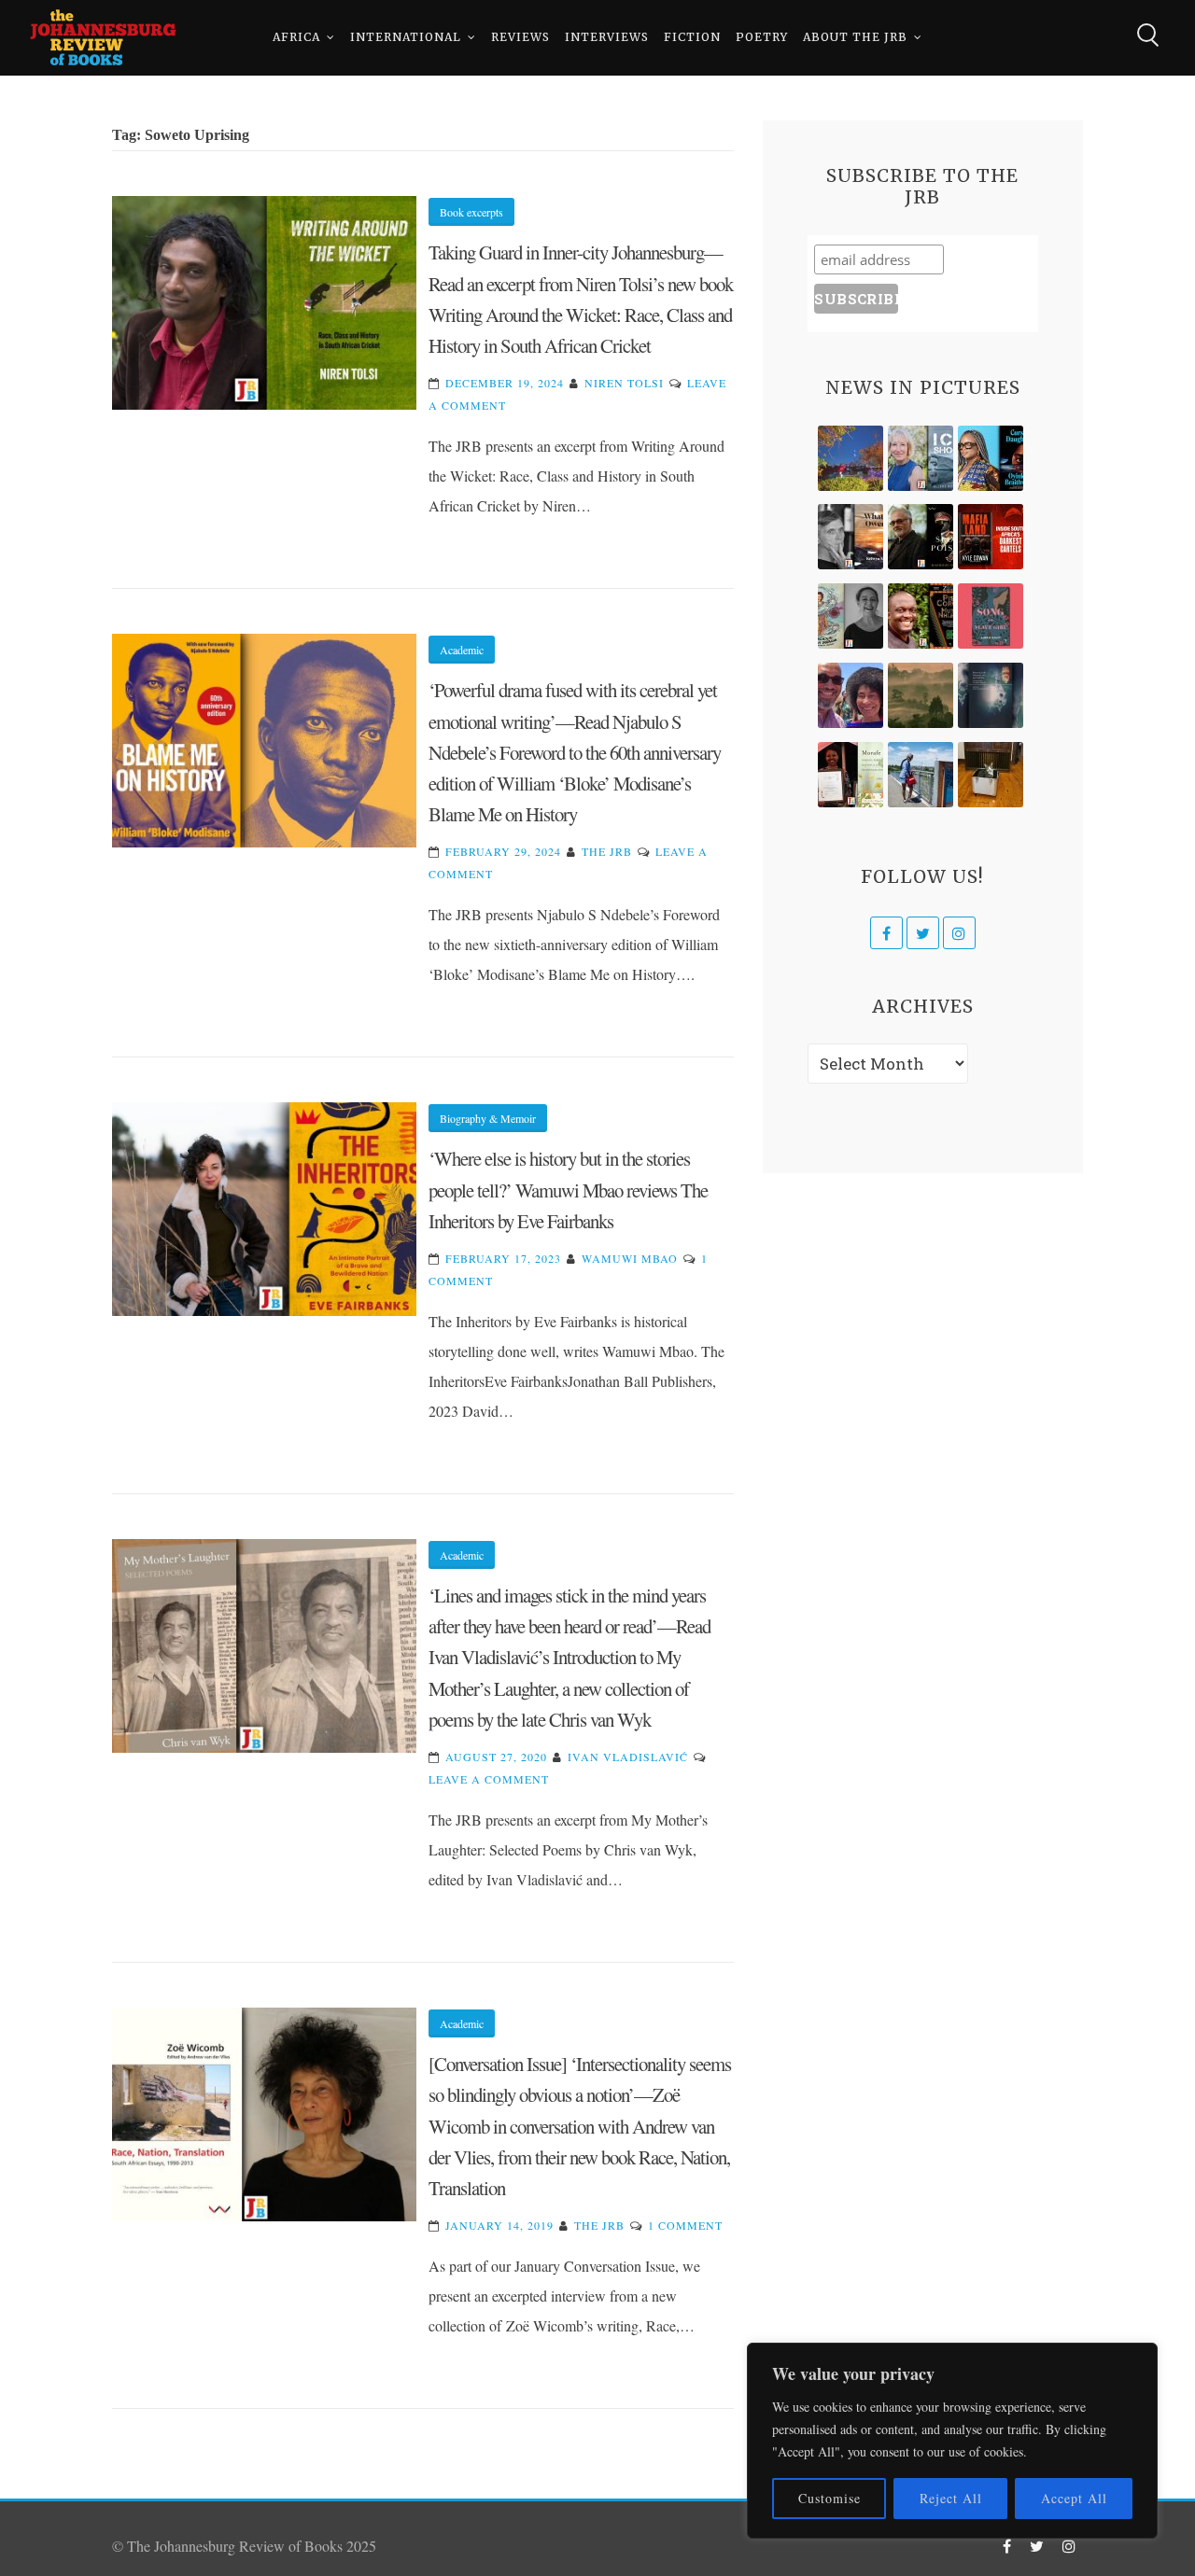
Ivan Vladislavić (628, 1757)
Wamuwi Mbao (630, 1258)
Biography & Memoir (488, 1118)
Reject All (951, 2498)
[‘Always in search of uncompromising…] (851, 537)
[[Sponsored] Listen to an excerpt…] (991, 458)
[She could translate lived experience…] (851, 695)
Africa (296, 37)
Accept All (1074, 2498)
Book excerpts (471, 212)
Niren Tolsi (624, 383)
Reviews (520, 37)
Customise (829, 2498)
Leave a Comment (489, 1779)
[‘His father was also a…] (851, 775)
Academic (462, 650)
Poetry (762, 37)
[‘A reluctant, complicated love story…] (921, 458)
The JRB (607, 851)
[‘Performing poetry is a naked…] (851, 616)
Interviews (607, 37)
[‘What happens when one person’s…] (921, 616)
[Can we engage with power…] (921, 537)
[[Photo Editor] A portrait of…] (921, 775)
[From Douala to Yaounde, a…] (921, 695)
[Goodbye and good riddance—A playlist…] (991, 775)
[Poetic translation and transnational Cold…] (991, 695)
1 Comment (685, 2225)
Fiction (692, 37)
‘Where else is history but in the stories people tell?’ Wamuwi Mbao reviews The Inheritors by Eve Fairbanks (568, 1190)
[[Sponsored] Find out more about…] (991, 616)
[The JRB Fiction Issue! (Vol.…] (851, 458)
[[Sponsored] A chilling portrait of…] (991, 537)
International (406, 37)
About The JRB (855, 37)
